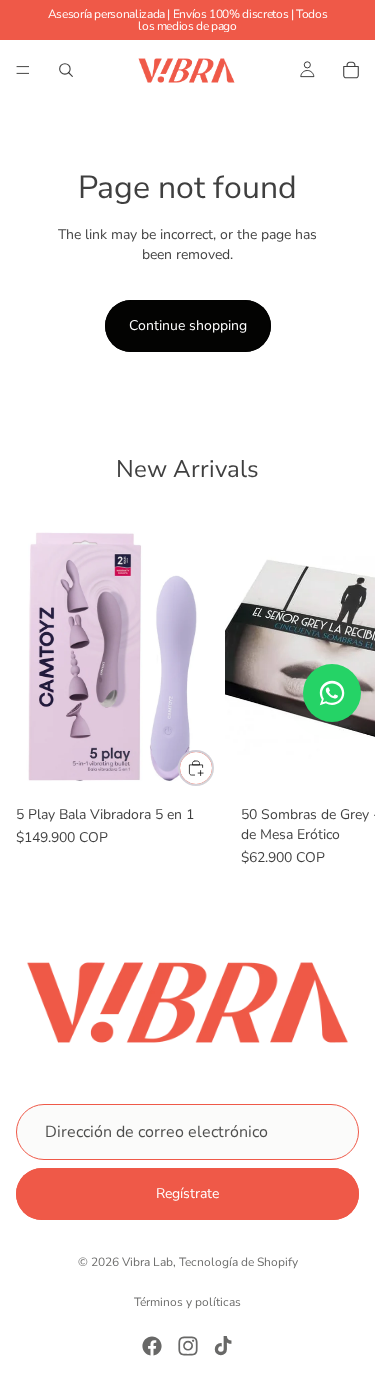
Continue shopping (188, 325)
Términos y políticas (187, 1302)
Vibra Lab (147, 1262)
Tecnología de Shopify (238, 1262)
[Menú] (23, 70)
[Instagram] (188, 1346)
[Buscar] (66, 70)
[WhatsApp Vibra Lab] (332, 693)
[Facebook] (152, 1346)
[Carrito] (351, 70)
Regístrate (187, 1193)
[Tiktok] (223, 1346)
